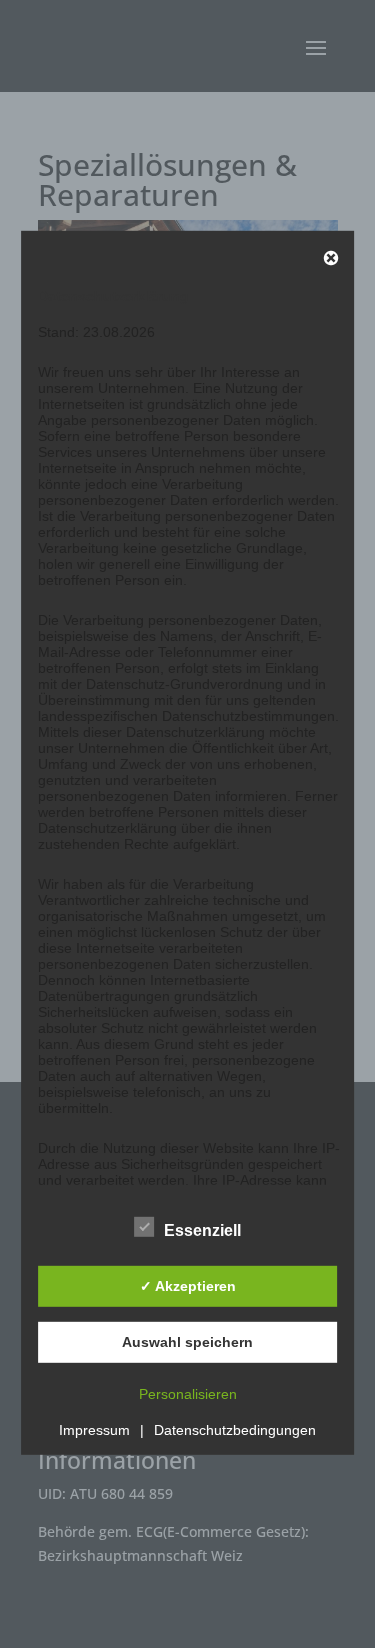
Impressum (94, 1429)
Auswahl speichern (187, 1342)
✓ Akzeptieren (188, 1286)
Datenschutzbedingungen (235, 1429)
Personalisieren (188, 1393)
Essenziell (202, 1229)
